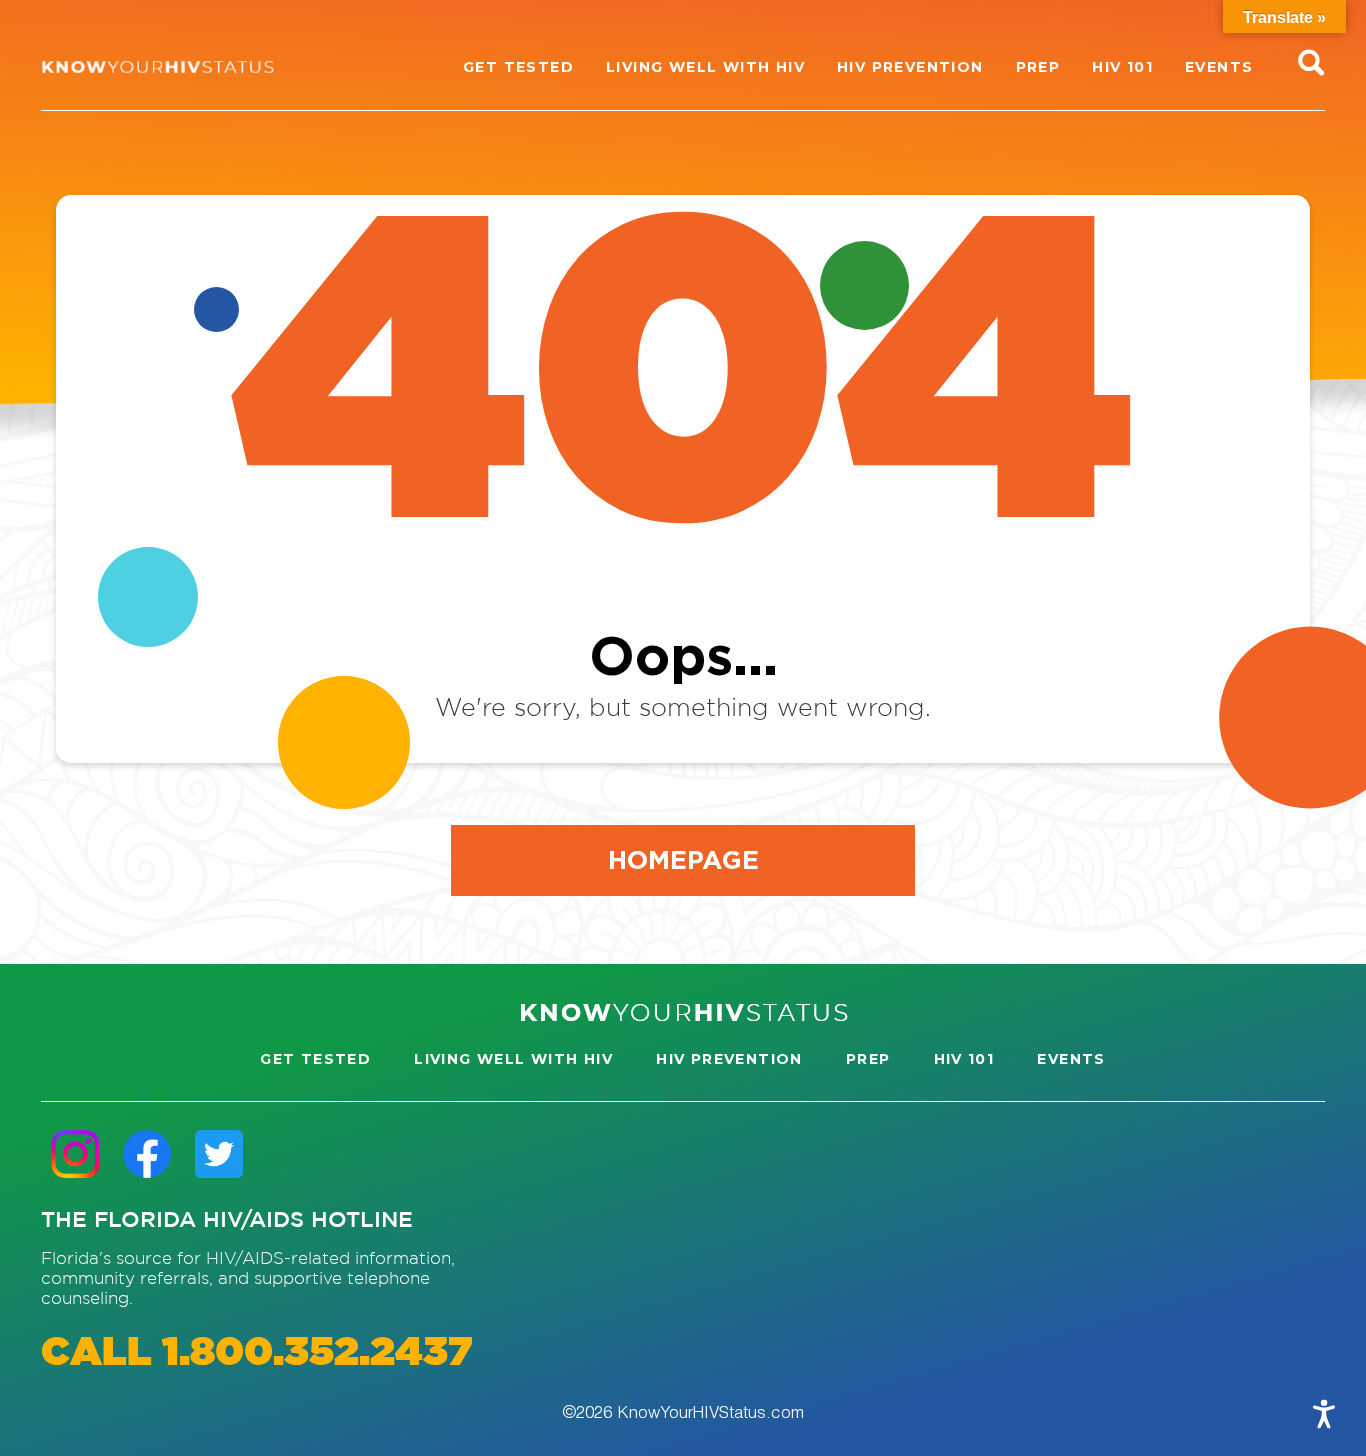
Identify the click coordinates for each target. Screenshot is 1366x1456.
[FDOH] (157, 67)
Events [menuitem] (1219, 67)
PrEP (868, 1059)
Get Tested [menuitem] (518, 67)
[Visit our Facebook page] (147, 1153)
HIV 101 (964, 1059)
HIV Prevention (729, 1059)
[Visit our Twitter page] (219, 1153)
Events (1071, 1059)
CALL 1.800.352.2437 (256, 1353)
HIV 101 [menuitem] (1122, 67)
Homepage (683, 859)
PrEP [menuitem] (1038, 67)
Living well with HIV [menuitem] (705, 67)
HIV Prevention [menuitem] (910, 67)
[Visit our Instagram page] (75, 1153)
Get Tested (315, 1059)
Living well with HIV (513, 1059)
